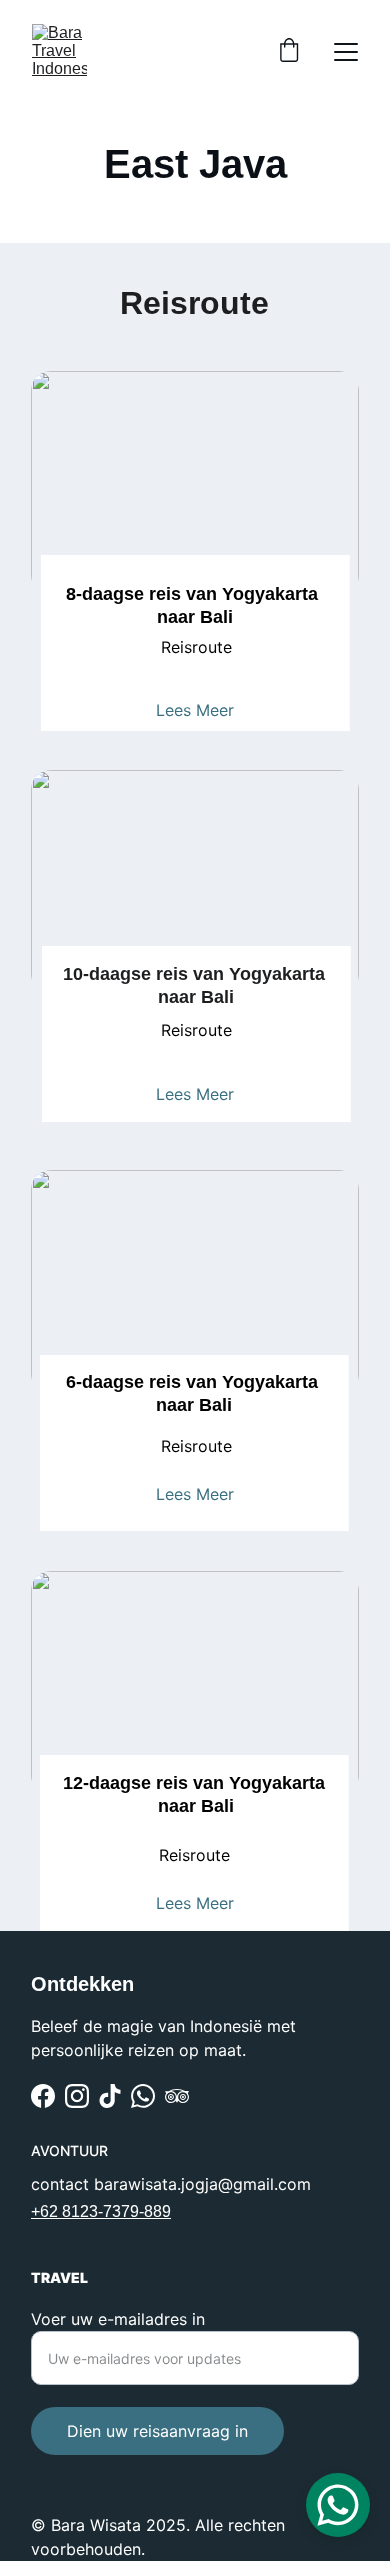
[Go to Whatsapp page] (143, 2096)
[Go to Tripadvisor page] (177, 2096)
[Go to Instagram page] (77, 2096)
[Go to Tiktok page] (110, 2096)
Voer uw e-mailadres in (118, 2319)
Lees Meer (195, 710)
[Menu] (346, 52)
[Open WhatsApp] (338, 2505)
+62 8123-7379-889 (101, 2211)
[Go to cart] (289, 52)
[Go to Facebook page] (43, 2096)
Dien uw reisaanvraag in (157, 2431)
